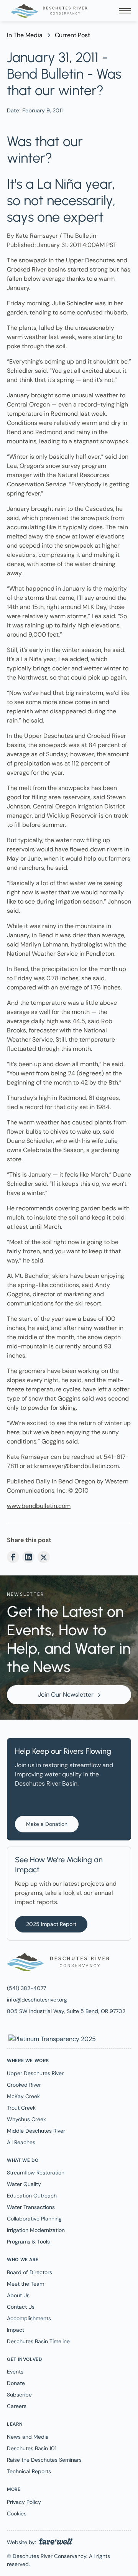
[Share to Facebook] (13, 1557)
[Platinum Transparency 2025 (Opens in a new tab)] (51, 2039)
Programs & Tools (28, 2242)
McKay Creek (23, 2096)
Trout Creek (21, 2108)
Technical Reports (29, 2471)
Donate (16, 2383)
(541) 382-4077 (26, 1988)
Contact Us (21, 2307)
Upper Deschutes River (35, 2073)
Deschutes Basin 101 (32, 2448)
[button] (125, 11)
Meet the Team (25, 2284)
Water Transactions (31, 2207)
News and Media (28, 2437)
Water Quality (24, 2184)
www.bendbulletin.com (39, 1506)
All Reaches (21, 2142)
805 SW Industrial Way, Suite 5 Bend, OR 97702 (66, 2011)
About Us (18, 2295)
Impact (16, 2330)
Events (15, 2372)
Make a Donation (47, 1824)
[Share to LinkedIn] (28, 1557)
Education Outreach (32, 2196)
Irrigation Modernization (36, 2230)
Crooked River (24, 2085)
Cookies (17, 2513)
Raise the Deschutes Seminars (44, 2460)
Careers (17, 2406)
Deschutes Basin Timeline (38, 2341)
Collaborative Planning (34, 2219)
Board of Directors (30, 2272)
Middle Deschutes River (36, 2131)
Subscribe (19, 2395)
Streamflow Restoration (36, 2173)
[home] (47, 11)
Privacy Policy (24, 2502)
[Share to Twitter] (44, 1557)
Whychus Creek (26, 2119)
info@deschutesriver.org (37, 2000)
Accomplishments (29, 2318)
